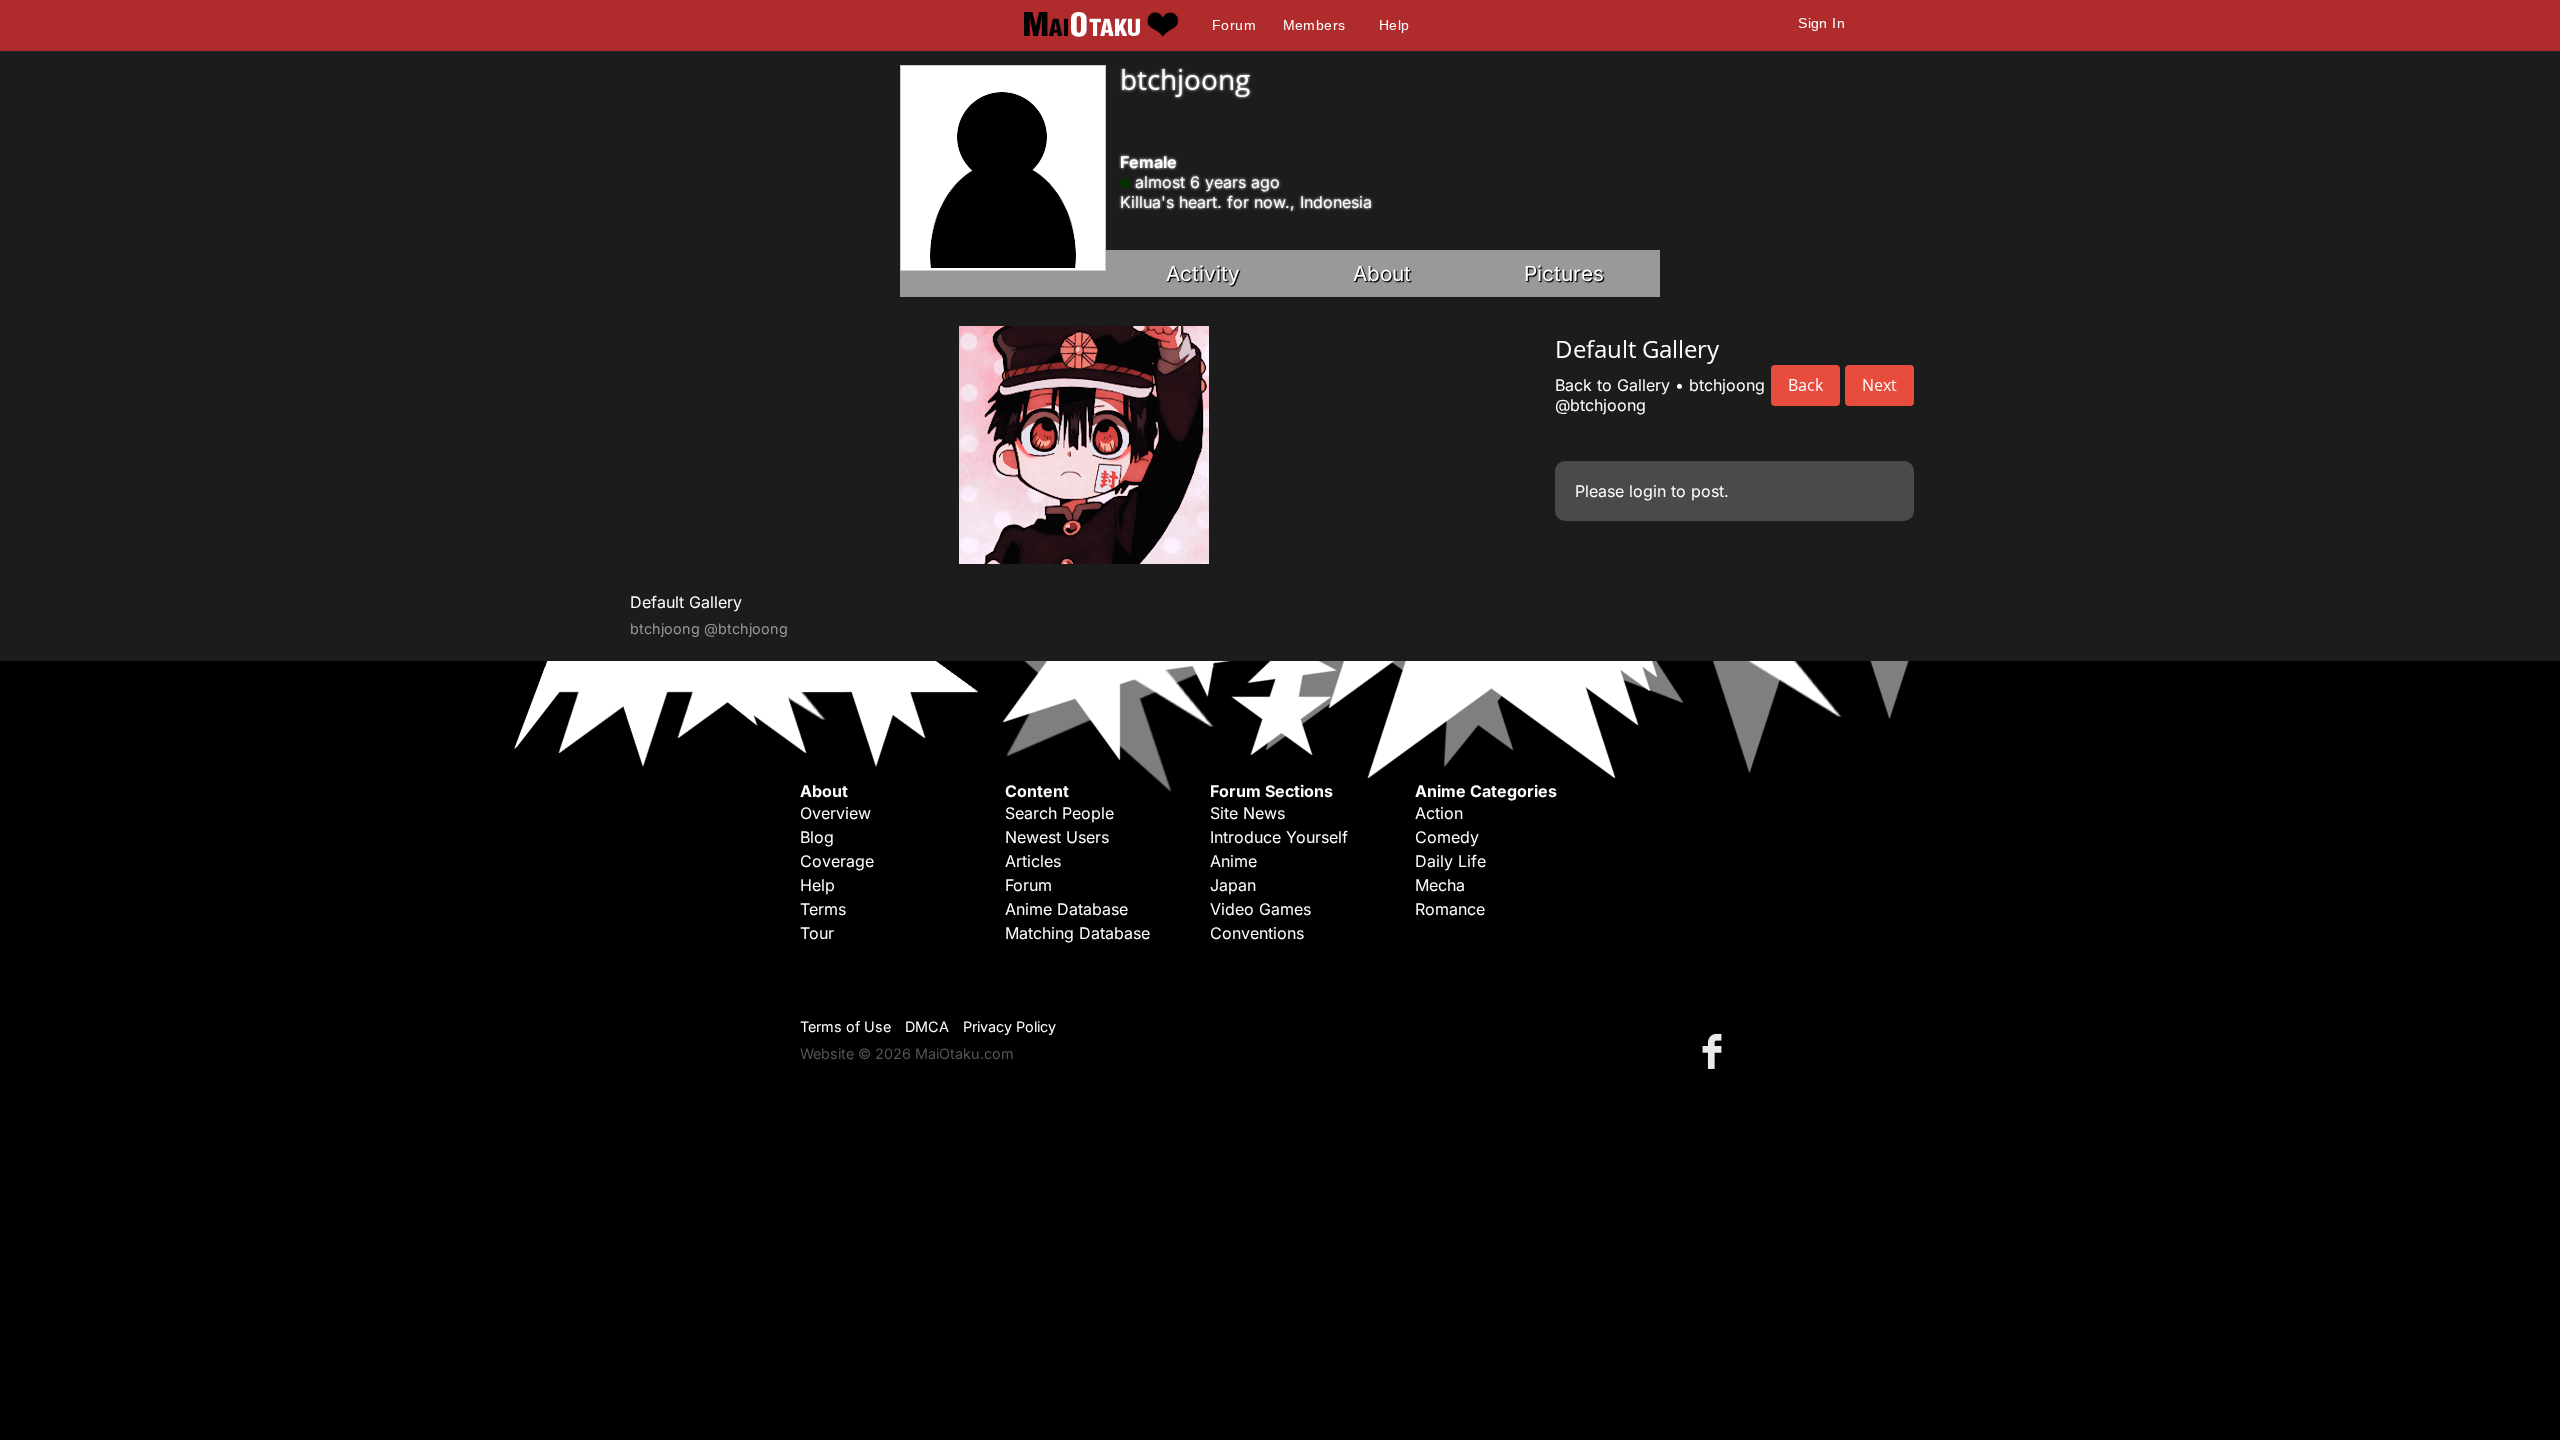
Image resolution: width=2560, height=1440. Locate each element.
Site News (1247, 813)
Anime (1233, 861)
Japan (1233, 885)
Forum (1234, 25)
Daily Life (1450, 861)
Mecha (1440, 885)
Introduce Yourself (1279, 837)
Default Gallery (686, 602)
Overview (835, 813)
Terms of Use (845, 1026)
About (1382, 273)
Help (1394, 25)
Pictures (1564, 273)
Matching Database (1077, 933)
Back (1805, 385)
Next (1879, 385)
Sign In (1821, 23)
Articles (1033, 861)
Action (1439, 813)
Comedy (1447, 837)
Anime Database (1066, 909)
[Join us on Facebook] (1716, 1050)
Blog (817, 837)
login (1647, 491)
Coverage (837, 861)
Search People (1059, 813)
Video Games (1260, 909)
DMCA (927, 1026)
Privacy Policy (1009, 1026)
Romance (1450, 909)
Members (1314, 25)
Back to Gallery (1612, 385)
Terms (823, 909)
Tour (817, 933)
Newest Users (1057, 837)
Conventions (1257, 933)
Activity (1203, 273)
